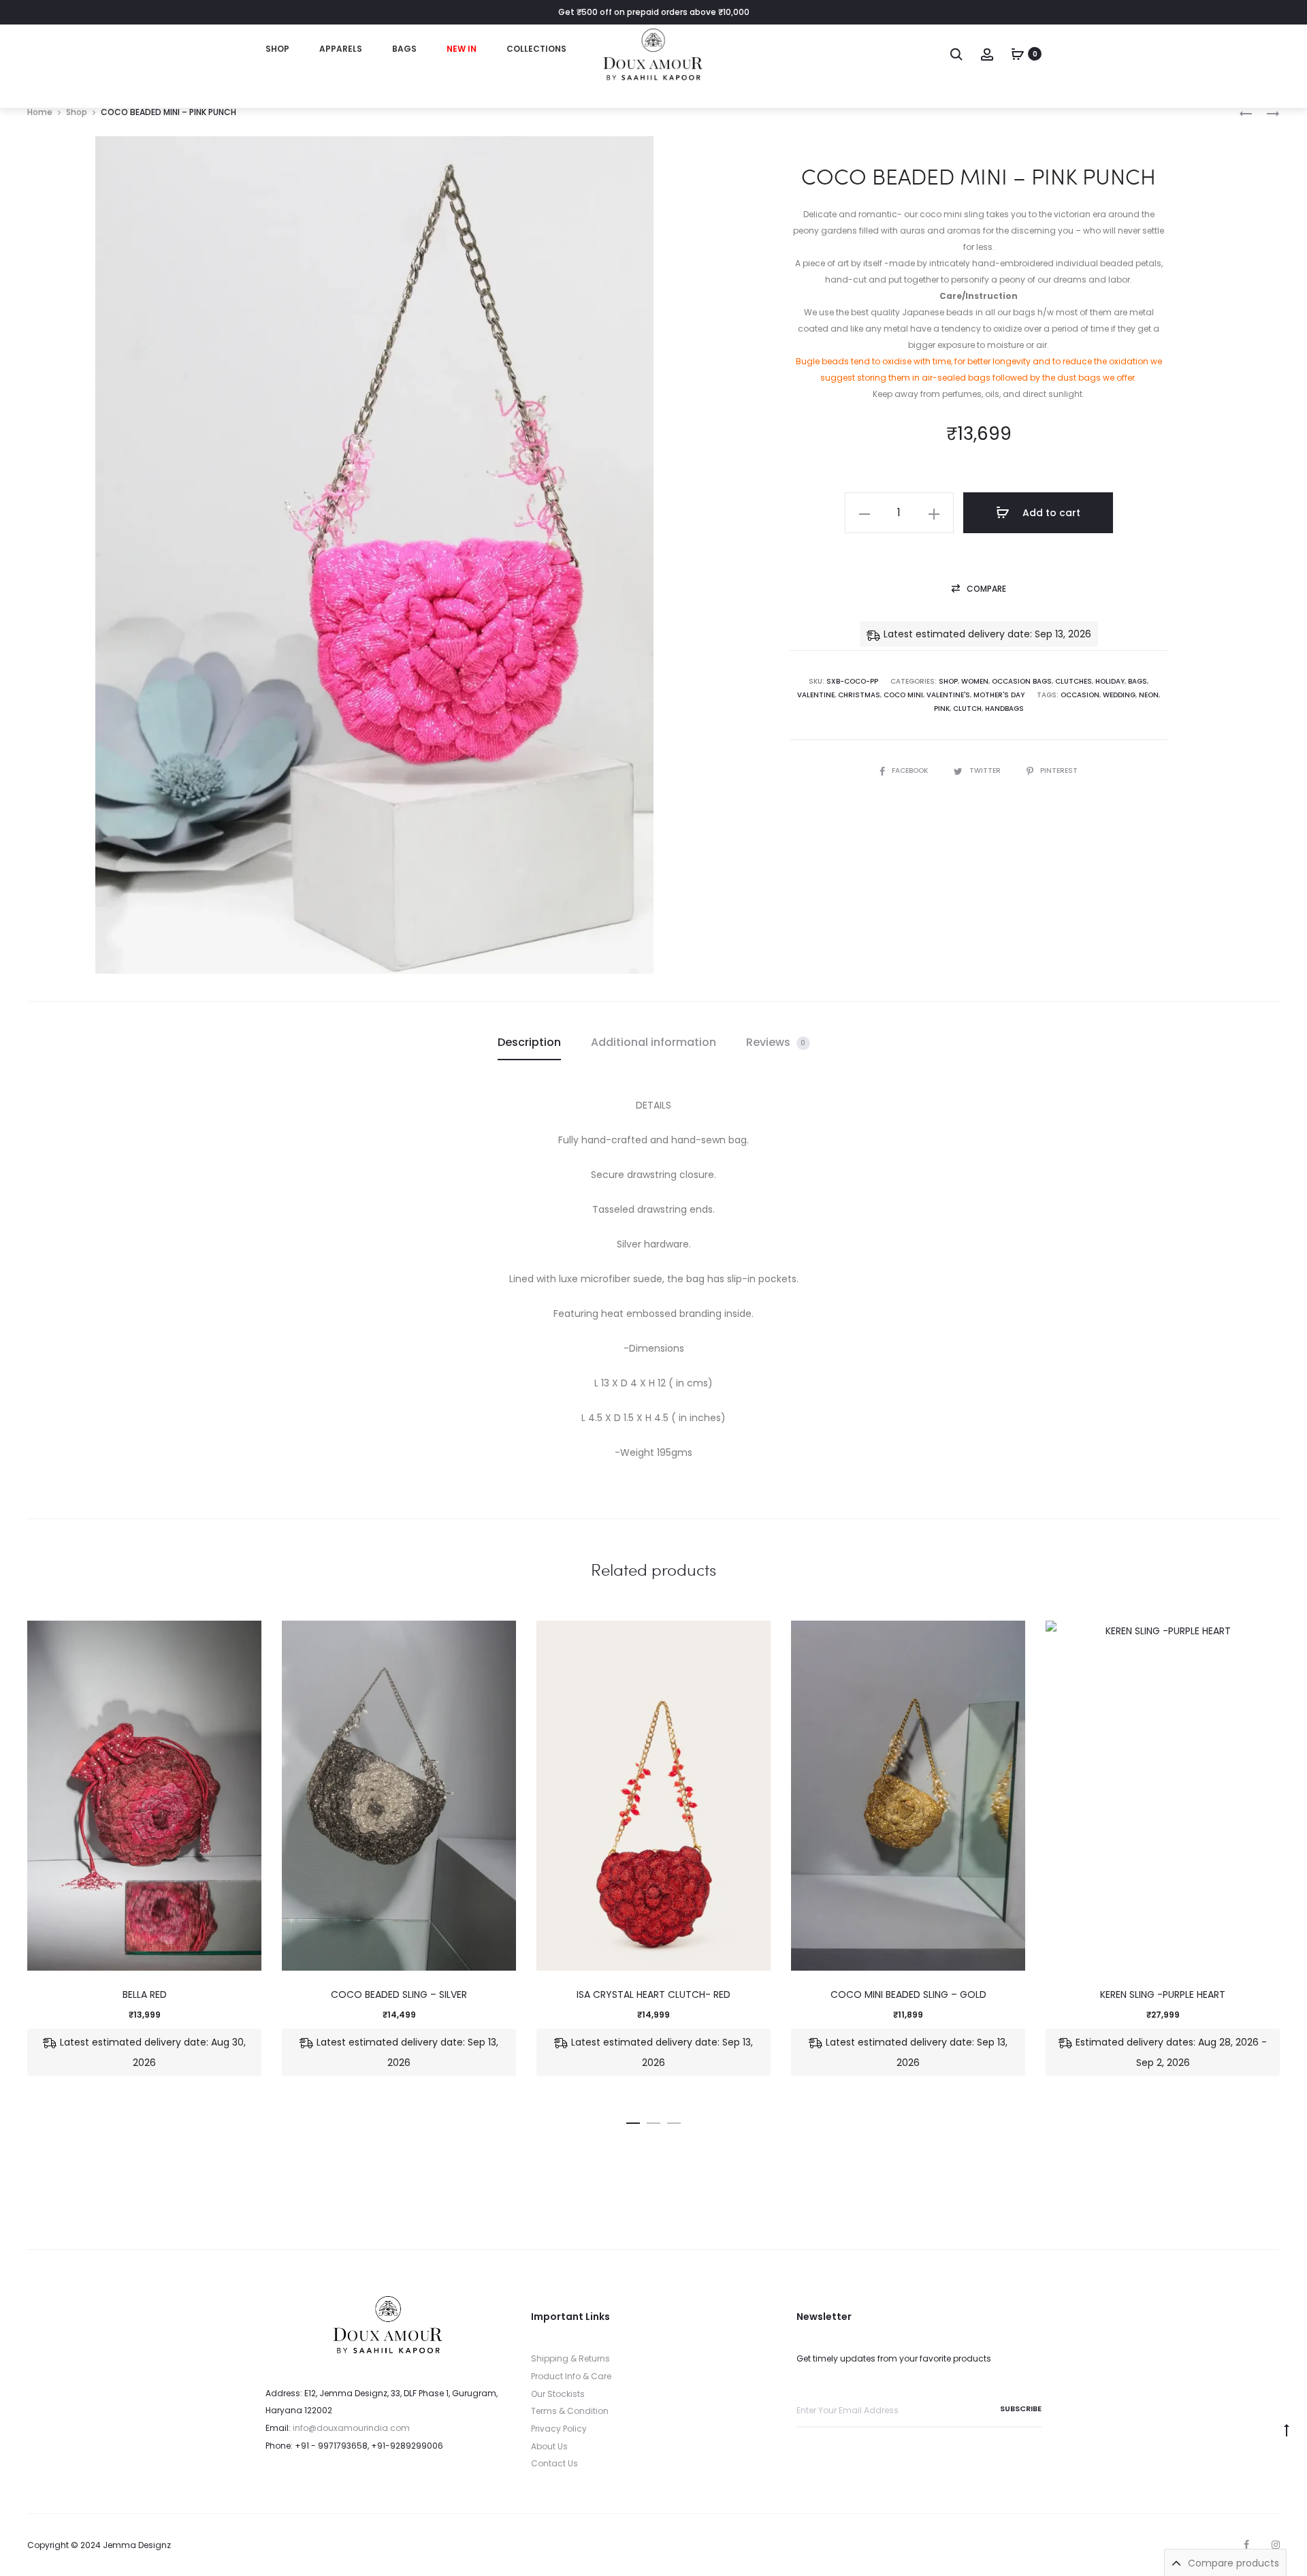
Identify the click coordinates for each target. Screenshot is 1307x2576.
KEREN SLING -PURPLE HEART (1163, 1994)
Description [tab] (529, 1042)
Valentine (816, 695)
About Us (549, 2446)
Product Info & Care (571, 2376)
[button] (979, 589)
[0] (1018, 54)
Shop (277, 49)
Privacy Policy (559, 2429)
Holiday (1110, 681)
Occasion (1080, 695)
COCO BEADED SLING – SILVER (399, 1994)
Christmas (859, 695)
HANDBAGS (1004, 709)
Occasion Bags (1022, 681)
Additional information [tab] (653, 1042)
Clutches (1074, 681)
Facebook (911, 770)
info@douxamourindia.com (351, 2428)
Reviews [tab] (776, 1042)
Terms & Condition (570, 2411)
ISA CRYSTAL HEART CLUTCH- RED (653, 1994)
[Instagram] (1276, 2545)
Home (40, 112)
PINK (942, 709)
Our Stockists (558, 2394)
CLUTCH (967, 709)
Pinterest (1059, 770)
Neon (1149, 695)
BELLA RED (145, 1994)
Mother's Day (999, 695)
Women (975, 681)
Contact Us (554, 2463)
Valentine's (948, 695)
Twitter (986, 770)
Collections (536, 49)
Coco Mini (903, 695)
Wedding (1119, 695)
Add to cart (1050, 513)
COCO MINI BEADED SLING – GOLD (908, 1994)
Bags (404, 49)
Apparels (341, 49)
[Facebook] (1246, 2545)
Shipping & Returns (570, 2358)
